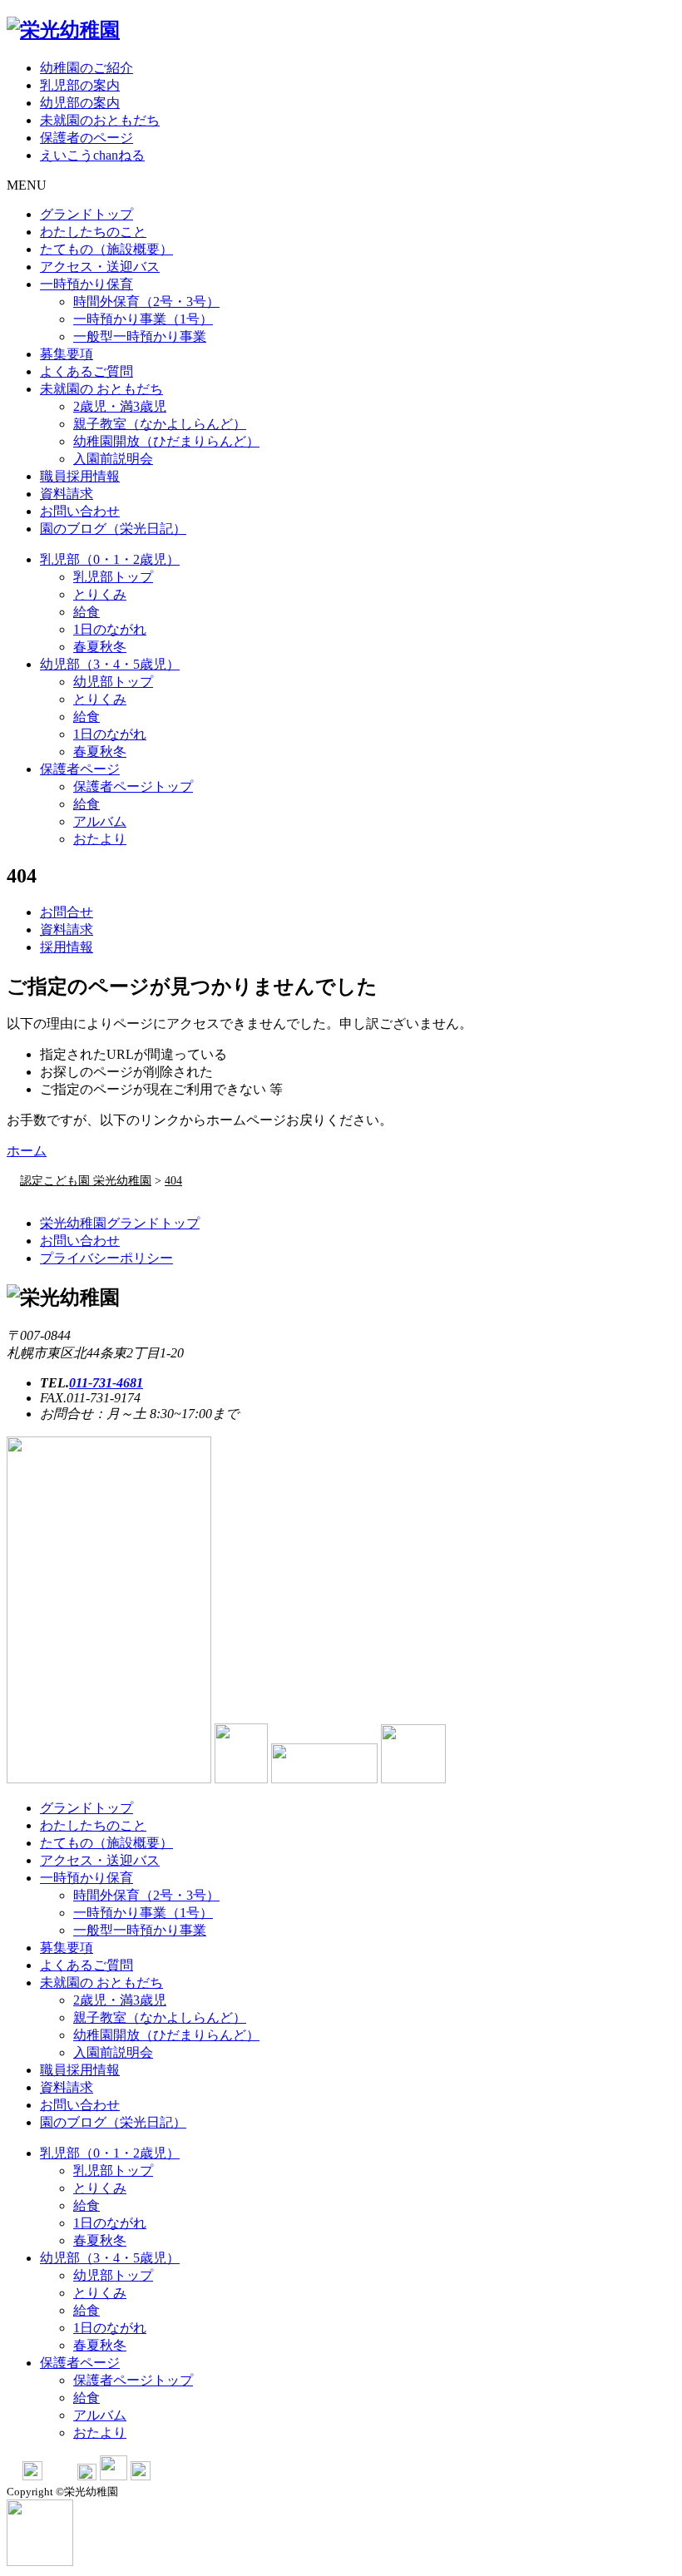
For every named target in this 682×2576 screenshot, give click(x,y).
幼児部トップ (113, 682)
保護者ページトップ (133, 786)
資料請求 (67, 494)
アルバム (100, 821)
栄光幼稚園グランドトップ (120, 1223)
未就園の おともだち (101, 389)
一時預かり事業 (143, 319)
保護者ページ (80, 769)
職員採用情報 (80, 476)
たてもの (106, 249)
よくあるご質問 (86, 371)
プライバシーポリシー (106, 1258)
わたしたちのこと (93, 232)
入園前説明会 (113, 459)
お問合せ (67, 912)
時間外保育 (146, 302)
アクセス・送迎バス (100, 267)
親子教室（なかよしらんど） (160, 424)
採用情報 (67, 947)
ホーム (27, 1151)
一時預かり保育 (86, 284)
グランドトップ (86, 214)
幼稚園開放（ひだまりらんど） (166, 441)
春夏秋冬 (100, 647)
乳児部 (110, 559)
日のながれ (110, 629)
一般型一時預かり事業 (140, 336)
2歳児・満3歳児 (120, 406)
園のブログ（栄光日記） (113, 529)
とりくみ (100, 594)
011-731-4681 (106, 1383)
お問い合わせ (80, 511)
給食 (86, 612)
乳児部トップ (113, 577)
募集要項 (67, 354)
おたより (100, 839)
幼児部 (110, 664)
